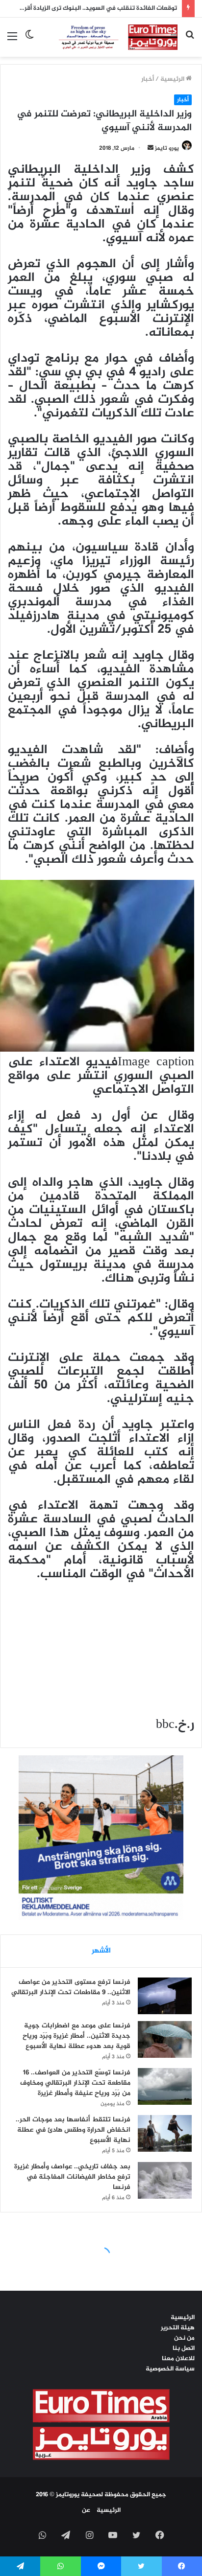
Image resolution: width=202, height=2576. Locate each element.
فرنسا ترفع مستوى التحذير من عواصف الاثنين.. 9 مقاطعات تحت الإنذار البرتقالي (71, 1987)
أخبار (148, 79)
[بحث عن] (190, 41)
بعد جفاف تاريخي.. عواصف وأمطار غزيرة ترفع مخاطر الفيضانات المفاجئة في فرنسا (72, 2177)
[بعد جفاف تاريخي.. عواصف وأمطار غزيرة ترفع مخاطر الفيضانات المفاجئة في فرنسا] (165, 2180)
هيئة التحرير (178, 2328)
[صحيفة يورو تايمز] (110, 37)
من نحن (184, 2338)
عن (86, 2510)
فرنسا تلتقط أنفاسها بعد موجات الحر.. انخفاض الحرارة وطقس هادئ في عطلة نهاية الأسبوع (73, 2130)
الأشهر (101, 1951)
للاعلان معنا (178, 2359)
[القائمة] (12, 41)
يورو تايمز (167, 148)
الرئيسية (173, 79)
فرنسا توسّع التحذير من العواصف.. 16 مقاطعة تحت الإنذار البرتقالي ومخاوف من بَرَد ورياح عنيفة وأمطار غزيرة (75, 2083)
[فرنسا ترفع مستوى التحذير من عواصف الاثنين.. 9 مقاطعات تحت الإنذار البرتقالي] (165, 1996)
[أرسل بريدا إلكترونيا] (151, 148)
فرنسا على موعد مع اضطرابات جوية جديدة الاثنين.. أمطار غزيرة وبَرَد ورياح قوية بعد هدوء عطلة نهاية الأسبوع (76, 2036)
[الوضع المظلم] (29, 41)
